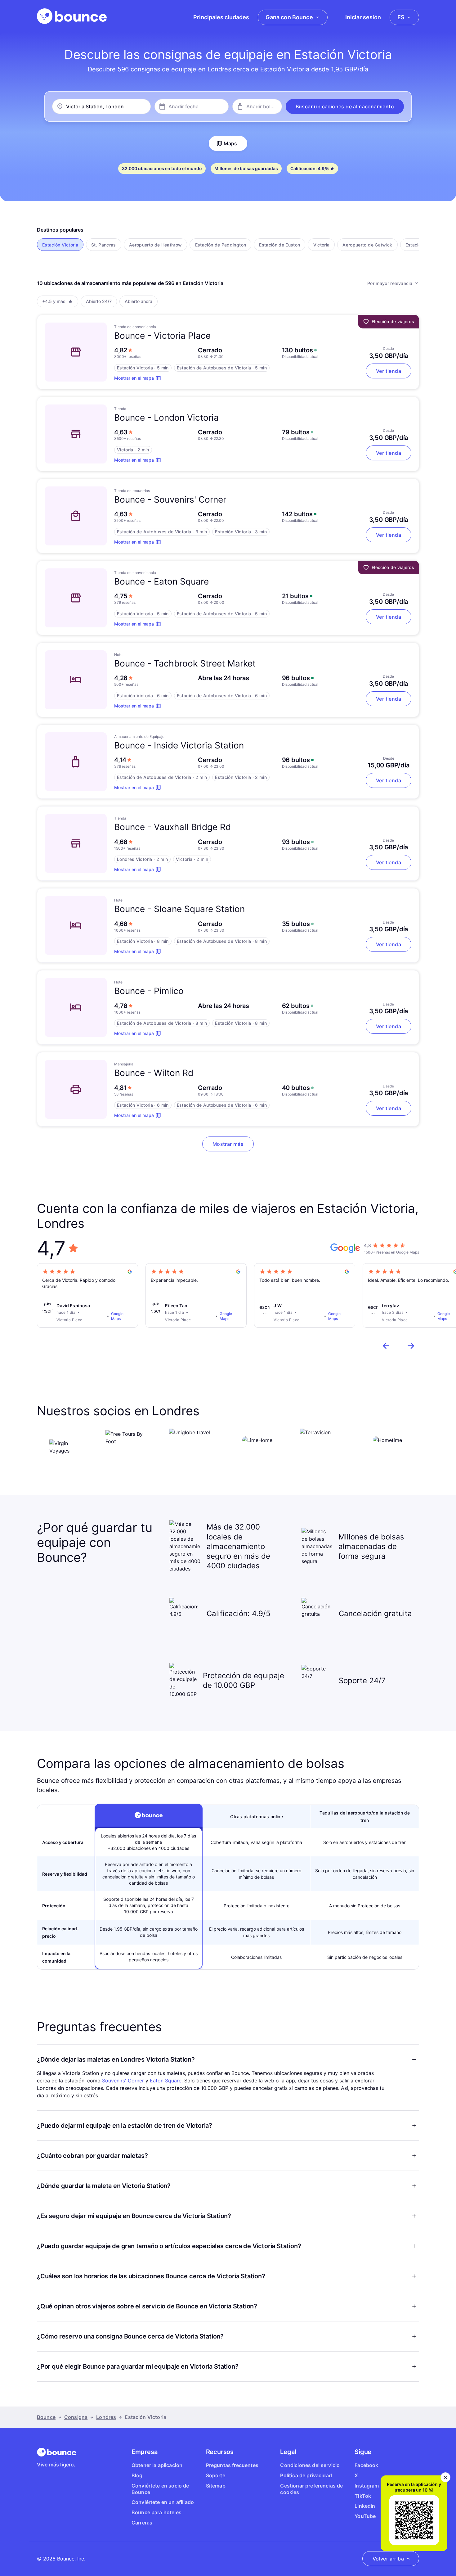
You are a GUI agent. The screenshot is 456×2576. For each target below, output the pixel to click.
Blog (137, 2475)
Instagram (367, 2486)
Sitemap (216, 2486)
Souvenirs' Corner (123, 2081)
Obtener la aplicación (157, 2465)
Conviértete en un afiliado (163, 2502)
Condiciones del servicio (310, 2465)
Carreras (142, 2523)
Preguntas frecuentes (232, 2465)
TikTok (363, 2496)
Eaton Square (166, 2081)
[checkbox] (60, 245)
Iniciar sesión (363, 17)
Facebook (366, 2465)
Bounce (46, 2417)
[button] (345, 106)
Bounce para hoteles (156, 2512)
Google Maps (117, 1316)
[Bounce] (72, 16)
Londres (106, 2417)
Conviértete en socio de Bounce (160, 2489)
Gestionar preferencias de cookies (311, 2489)
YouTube (365, 2516)
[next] (411, 1346)
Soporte (216, 2475)
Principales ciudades (221, 17)
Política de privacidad (306, 2475)
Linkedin (365, 2506)
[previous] (386, 1346)
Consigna (76, 2417)
